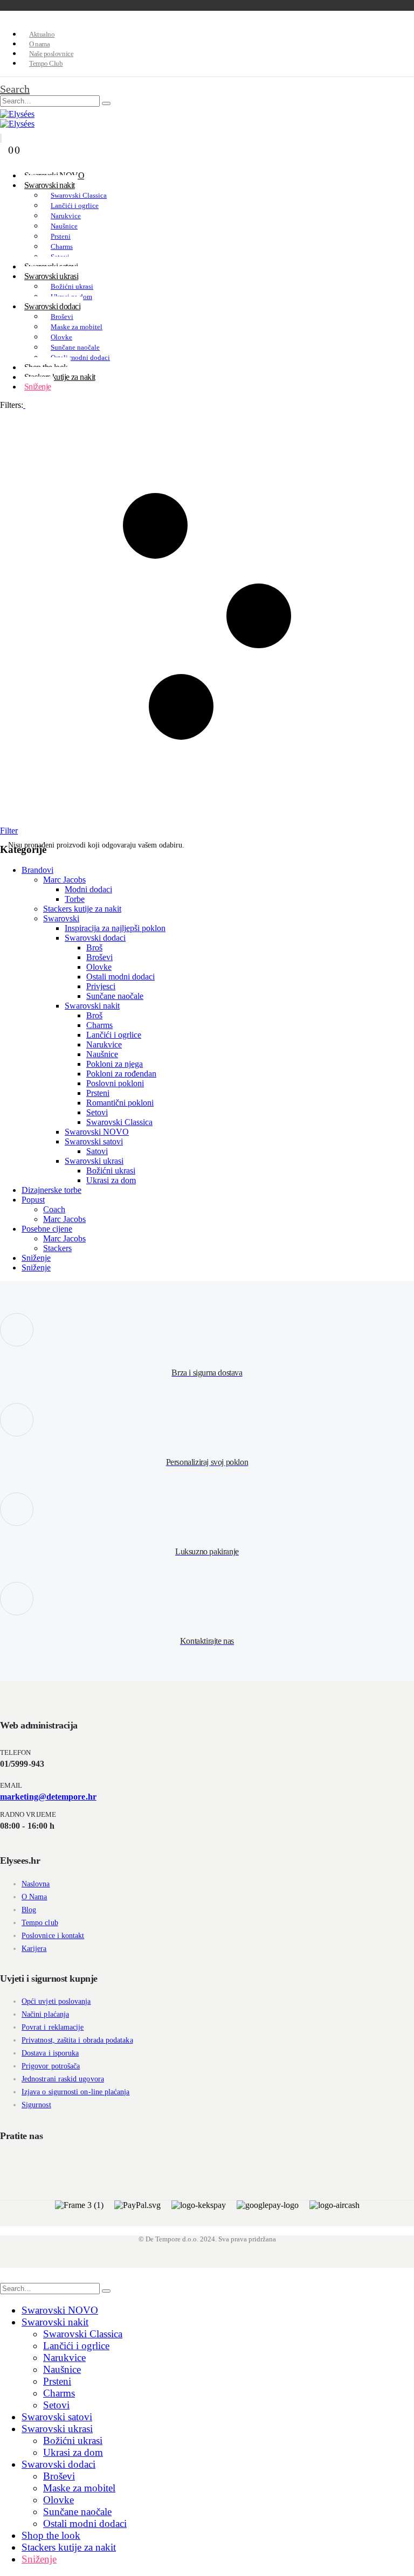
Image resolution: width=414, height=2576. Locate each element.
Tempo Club (46, 63)
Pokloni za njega (115, 1064)
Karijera (34, 1949)
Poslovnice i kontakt (53, 1936)
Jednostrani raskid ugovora (63, 2079)
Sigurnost (36, 2105)
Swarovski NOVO (97, 1132)
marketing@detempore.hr (48, 1797)
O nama (39, 44)
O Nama (34, 1897)
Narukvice (66, 216)
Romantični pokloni (120, 1103)
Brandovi (37, 870)
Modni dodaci (88, 889)
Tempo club (40, 1923)
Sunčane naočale (75, 347)
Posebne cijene (47, 1229)
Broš (94, 947)
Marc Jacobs (64, 880)
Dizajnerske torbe (51, 1190)
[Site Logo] (17, 114)
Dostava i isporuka (50, 2053)
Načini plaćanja (45, 2014)
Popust (33, 1200)
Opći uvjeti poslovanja (56, 2001)
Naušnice (64, 226)
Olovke (61, 337)
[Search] (106, 103)
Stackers (57, 1248)
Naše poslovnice (51, 54)
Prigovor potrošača (51, 2066)
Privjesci (101, 986)
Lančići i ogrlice (75, 206)
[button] (15, 89)
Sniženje (38, 387)
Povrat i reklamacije (53, 2027)
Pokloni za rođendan (121, 1074)
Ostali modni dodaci (80, 357)
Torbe (75, 899)
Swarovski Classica (79, 195)
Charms (62, 247)
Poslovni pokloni (115, 1083)
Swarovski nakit (50, 185)
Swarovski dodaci (52, 306)
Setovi (97, 1112)
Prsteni (61, 236)
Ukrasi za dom (111, 1180)
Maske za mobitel (77, 327)
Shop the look (51, 2535)
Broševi (62, 317)
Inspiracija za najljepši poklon (115, 928)
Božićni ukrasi (72, 286)
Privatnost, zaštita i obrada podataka (77, 2040)
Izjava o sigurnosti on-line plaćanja (76, 2092)
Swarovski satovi (94, 1141)
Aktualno (42, 34)
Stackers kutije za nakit (60, 377)
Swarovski (61, 918)
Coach (54, 1209)
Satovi (97, 1151)
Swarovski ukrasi (51, 276)
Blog (29, 1910)
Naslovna (36, 1884)
